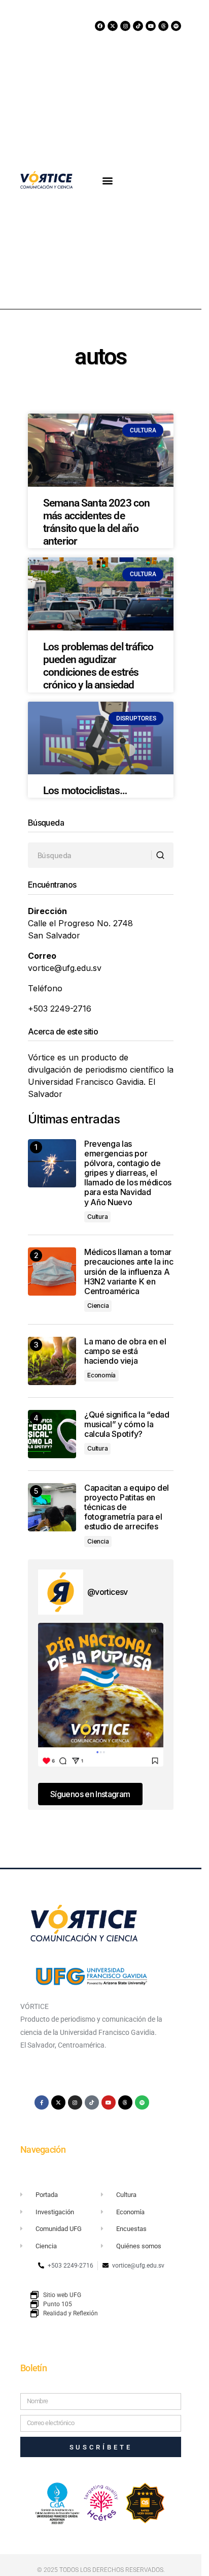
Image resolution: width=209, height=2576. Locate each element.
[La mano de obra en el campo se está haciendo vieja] (52, 1361)
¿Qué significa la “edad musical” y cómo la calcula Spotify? (127, 1424)
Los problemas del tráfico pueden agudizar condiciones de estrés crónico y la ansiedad (98, 666)
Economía (101, 1375)
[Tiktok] (138, 26)
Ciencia (98, 1306)
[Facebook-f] (42, 2102)
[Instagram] (125, 26)
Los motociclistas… (85, 791)
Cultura (97, 1217)
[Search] (162, 856)
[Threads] (163, 26)
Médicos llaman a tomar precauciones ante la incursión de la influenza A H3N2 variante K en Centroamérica (129, 1272)
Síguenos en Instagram (90, 1794)
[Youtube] (151, 26)
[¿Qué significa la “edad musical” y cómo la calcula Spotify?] (52, 1434)
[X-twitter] (113, 26)
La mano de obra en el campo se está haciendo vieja (125, 1351)
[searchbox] (90, 855)
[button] (108, 180)
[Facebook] (100, 26)
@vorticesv (108, 1592)
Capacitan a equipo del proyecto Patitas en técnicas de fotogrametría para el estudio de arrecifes (127, 1507)
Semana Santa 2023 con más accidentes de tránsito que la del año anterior (96, 522)
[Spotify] (176, 26)
